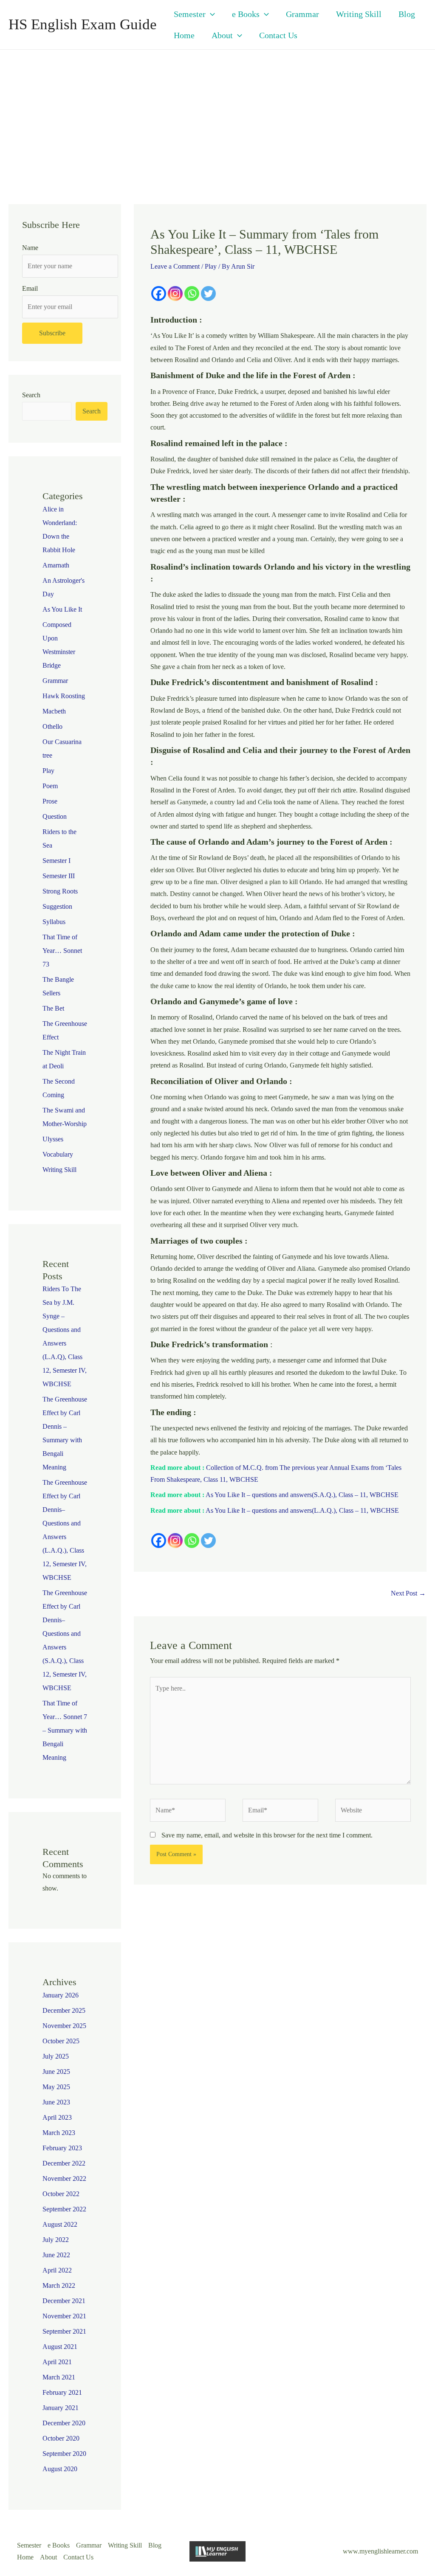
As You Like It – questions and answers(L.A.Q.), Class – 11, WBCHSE (302, 1510)
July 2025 (56, 2056)
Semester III (59, 876)
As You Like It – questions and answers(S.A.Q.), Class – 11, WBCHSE (302, 1495)
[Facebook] (159, 294)
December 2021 (64, 2301)
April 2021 (57, 2362)
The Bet (53, 1008)
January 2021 (61, 2408)
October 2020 (61, 2438)
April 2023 (57, 2117)
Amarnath (56, 565)
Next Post (408, 1593)
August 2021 (60, 2347)
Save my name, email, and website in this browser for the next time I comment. (267, 1835)
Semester (190, 14)
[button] (210, 14)
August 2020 (60, 2469)
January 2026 (61, 1995)
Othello (52, 726)
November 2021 (64, 2316)
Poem (50, 786)
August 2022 (60, 2224)
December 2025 (64, 2010)
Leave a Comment (175, 266)
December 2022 (64, 2163)
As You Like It (62, 609)
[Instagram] (175, 294)
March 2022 (59, 2285)
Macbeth (54, 711)
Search (31, 395)
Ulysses (53, 1139)
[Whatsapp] (192, 294)
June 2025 (56, 2072)
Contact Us (278, 35)
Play (48, 771)
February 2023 (62, 2148)
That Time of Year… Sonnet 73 (62, 951)
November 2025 (64, 2026)
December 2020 (64, 2423)
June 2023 (56, 2102)
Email (30, 288)
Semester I (56, 861)
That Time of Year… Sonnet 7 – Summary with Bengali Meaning (65, 1730)
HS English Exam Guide (83, 24)
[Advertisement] (217, 113)
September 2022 (64, 2209)
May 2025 (56, 2087)
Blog (407, 14)
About (222, 35)
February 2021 (62, 2392)
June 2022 (56, 2255)
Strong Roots (60, 891)
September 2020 (64, 2454)
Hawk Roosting (64, 696)
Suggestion (57, 906)
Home (184, 35)
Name (30, 248)
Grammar (302, 14)
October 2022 (61, 2194)
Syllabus (54, 922)
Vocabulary (58, 1154)
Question (55, 816)
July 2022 (56, 2240)
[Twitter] (208, 294)
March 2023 (59, 2133)
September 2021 (64, 2331)
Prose (50, 801)
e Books (246, 14)
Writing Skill (359, 14)
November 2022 (64, 2179)
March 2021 (59, 2377)
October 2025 (61, 2041)
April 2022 (57, 2270)
